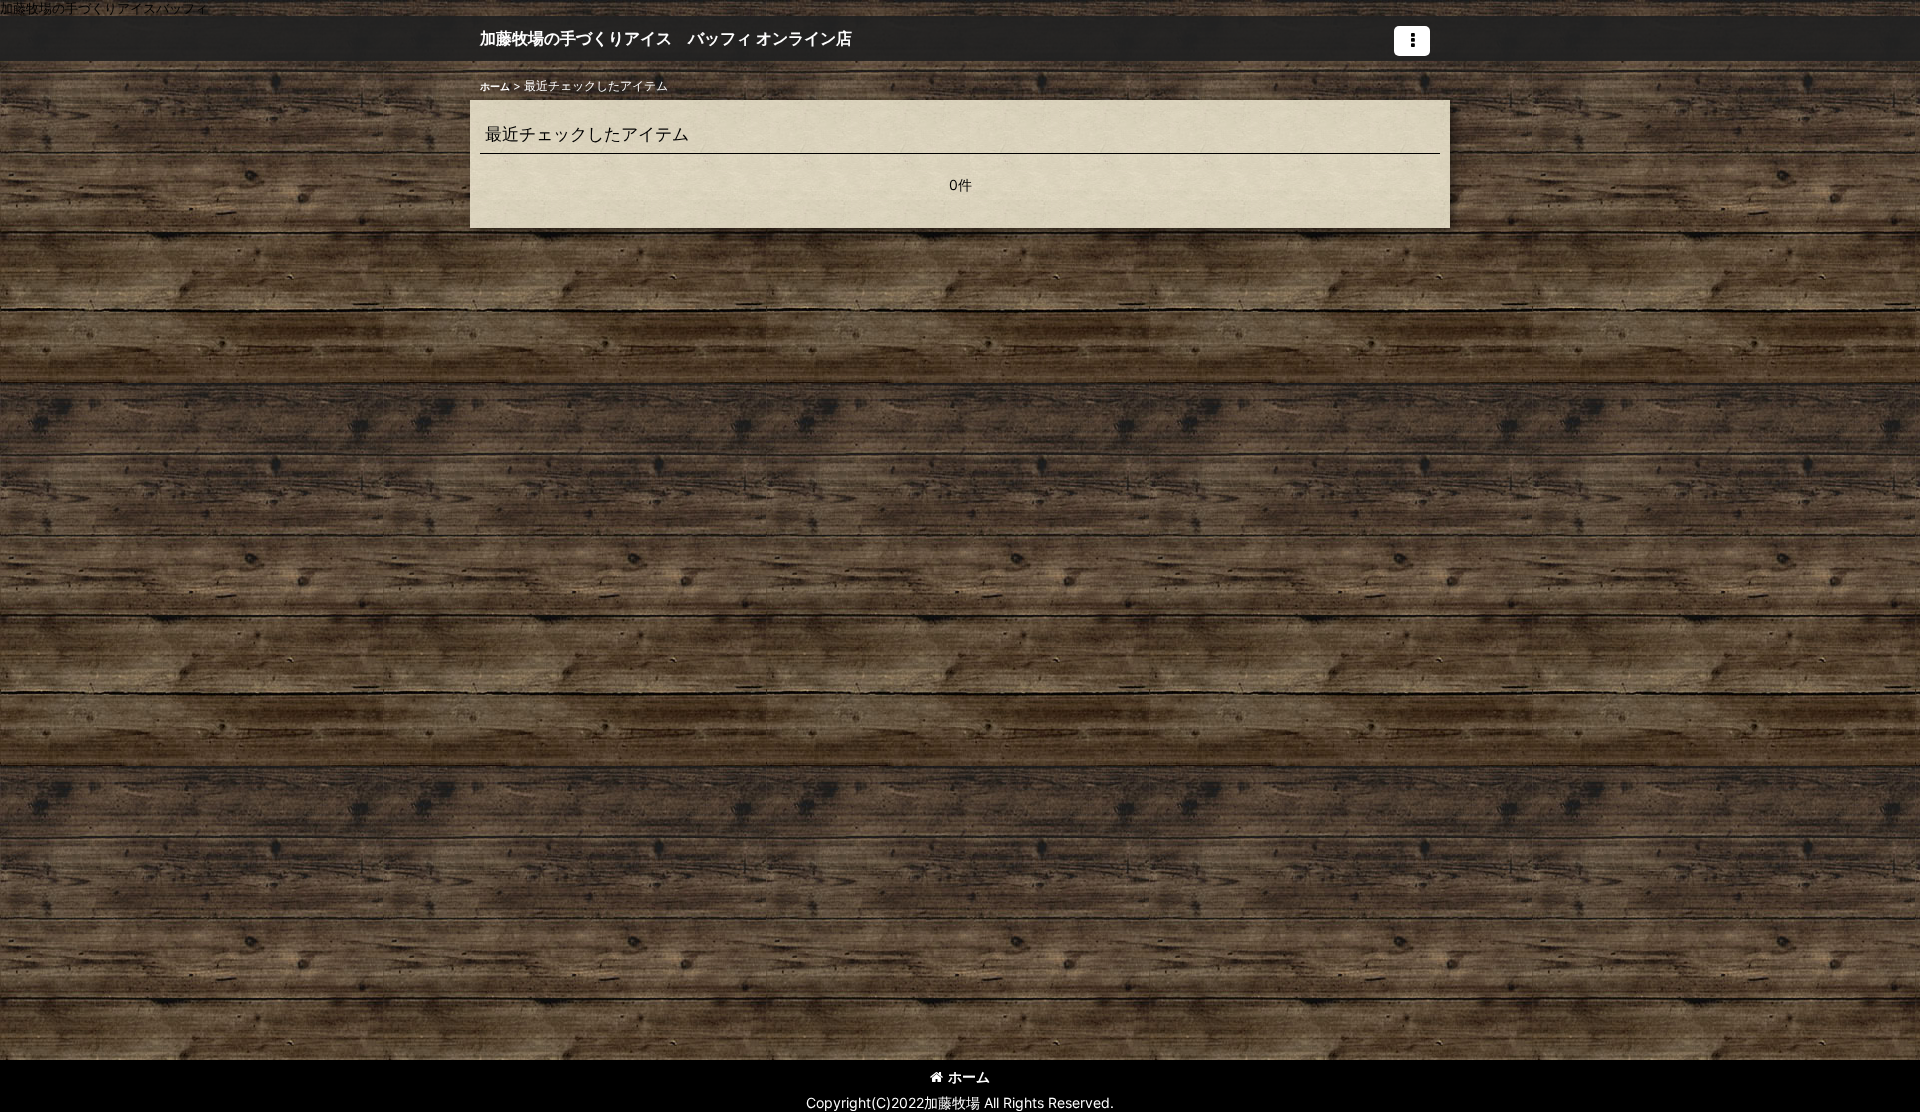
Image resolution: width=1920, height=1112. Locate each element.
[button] (1412, 41)
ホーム (969, 1076)
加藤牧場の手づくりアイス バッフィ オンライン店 (666, 38)
